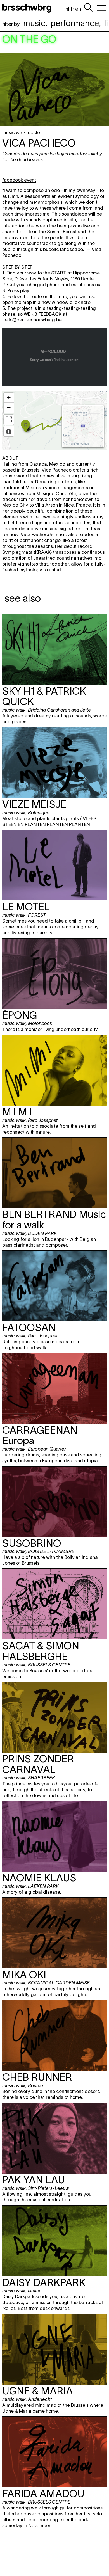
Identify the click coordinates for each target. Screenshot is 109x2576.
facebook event (19, 180)
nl (67, 9)
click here (80, 302)
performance (75, 23)
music (34, 23)
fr (72, 9)
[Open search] (88, 8)
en (78, 9)
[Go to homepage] (28, 8)
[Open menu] (101, 8)
